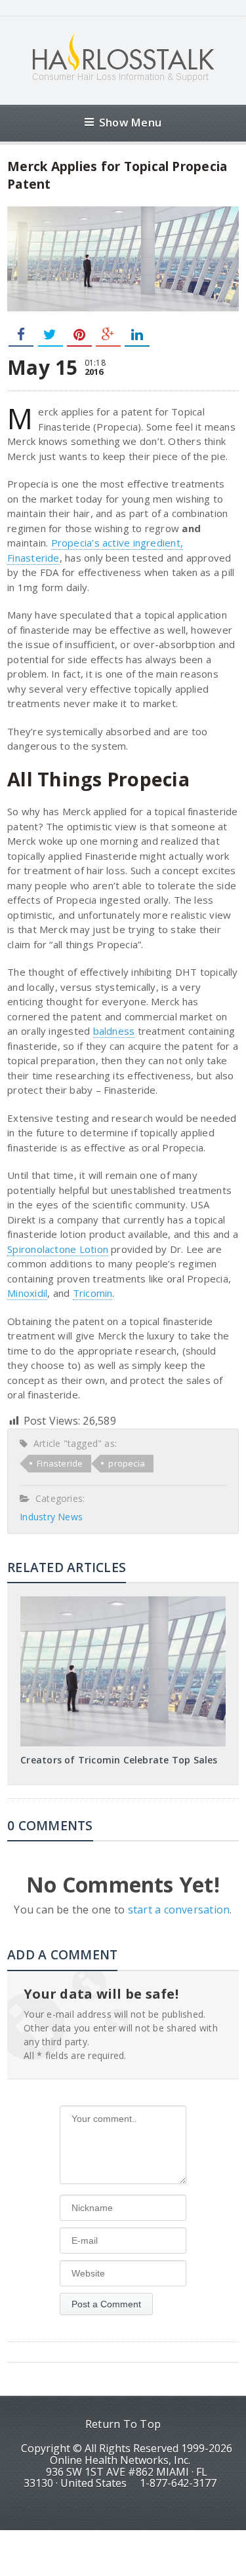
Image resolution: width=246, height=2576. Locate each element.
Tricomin (93, 1293)
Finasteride (60, 1463)
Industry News (51, 1517)
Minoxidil (27, 1293)
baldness (114, 1031)
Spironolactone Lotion (58, 1249)
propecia (127, 1463)
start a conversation (179, 1910)
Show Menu (130, 122)
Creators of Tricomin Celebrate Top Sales (119, 1760)
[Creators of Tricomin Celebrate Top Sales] (123, 1601)
